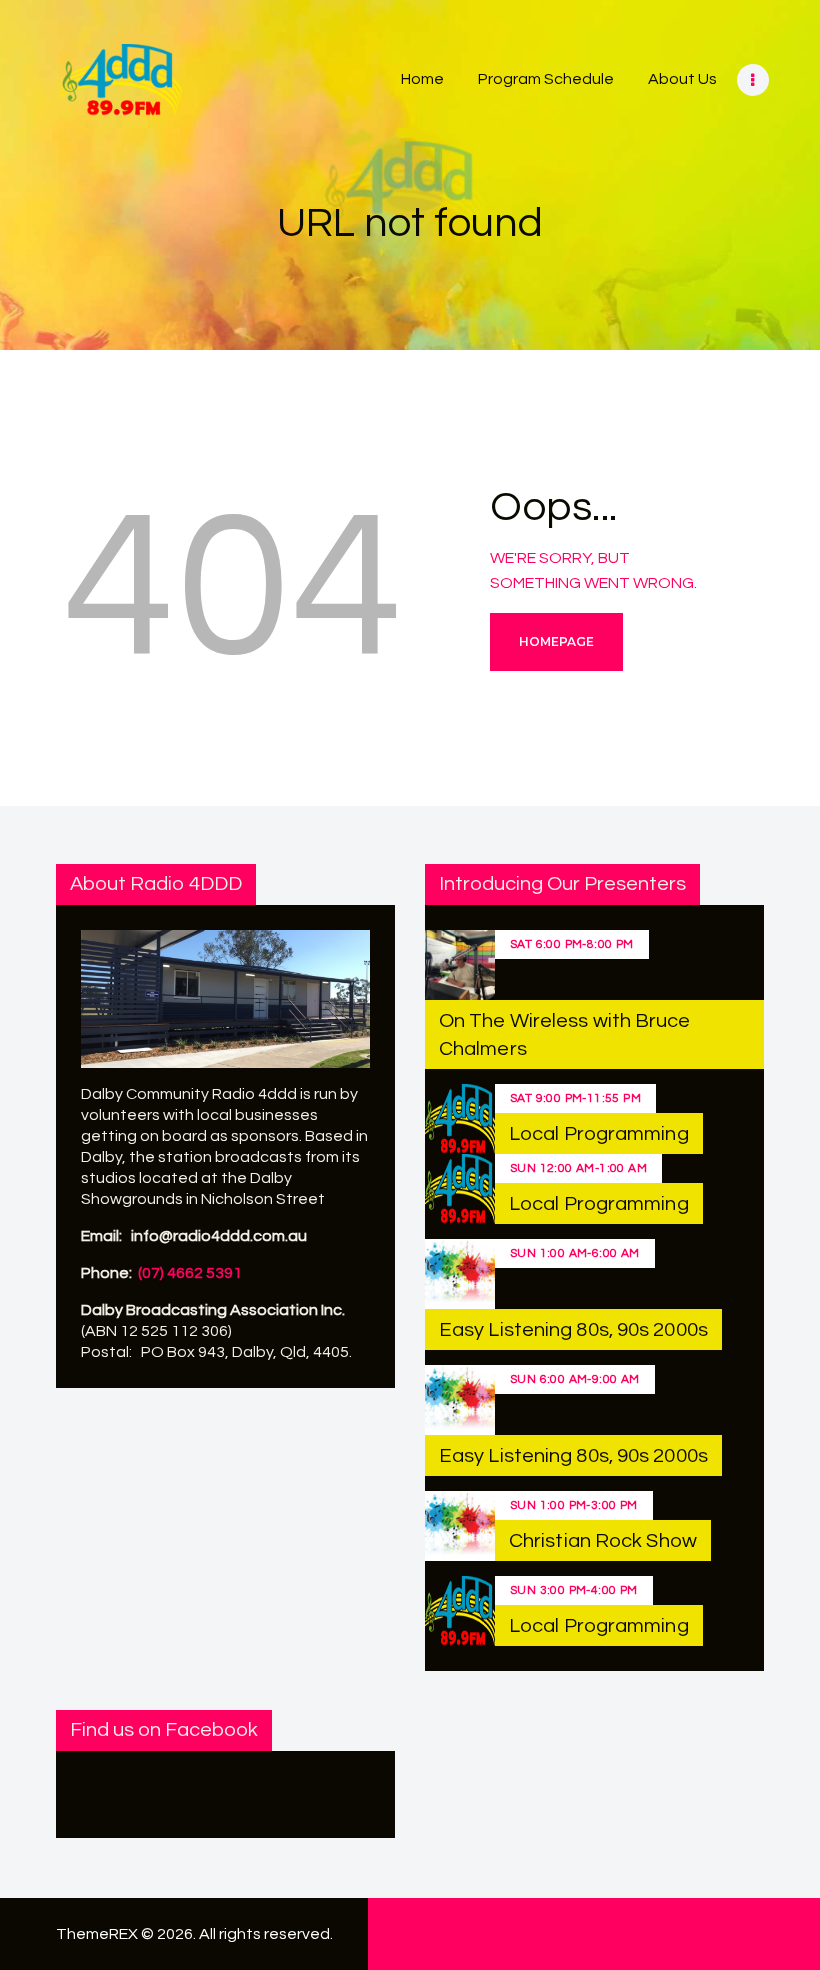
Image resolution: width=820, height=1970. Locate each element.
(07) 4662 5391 (190, 1273)
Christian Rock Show (603, 1541)
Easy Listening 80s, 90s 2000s (573, 1330)
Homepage (556, 641)
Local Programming (599, 1134)
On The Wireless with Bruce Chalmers (565, 1035)
